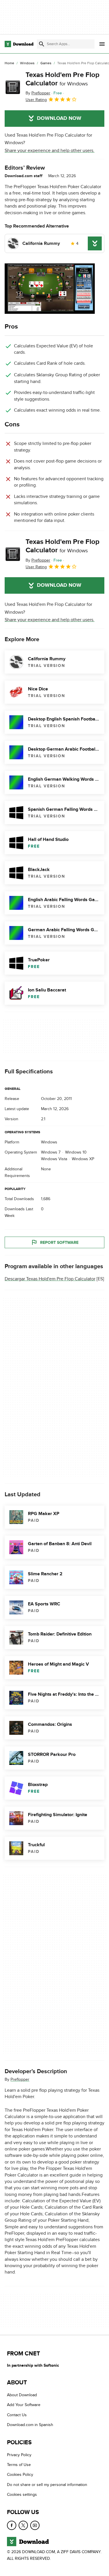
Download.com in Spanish (30, 2425)
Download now (59, 118)
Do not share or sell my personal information (47, 2485)
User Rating (36, 100)
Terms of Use (19, 2465)
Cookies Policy (20, 2475)
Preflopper (20, 2079)
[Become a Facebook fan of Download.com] (12, 2525)
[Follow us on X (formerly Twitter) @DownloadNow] (23, 2525)
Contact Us (17, 2415)
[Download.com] (19, 44)
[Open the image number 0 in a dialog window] (50, 289)
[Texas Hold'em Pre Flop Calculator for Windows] (13, 87)
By (38, 93)
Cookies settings (22, 2495)
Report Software (59, 1243)
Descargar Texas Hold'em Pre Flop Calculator (50, 1279)
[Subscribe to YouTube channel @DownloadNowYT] (35, 2525)
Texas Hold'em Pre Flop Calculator (62, 79)
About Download (22, 2395)
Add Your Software (24, 2405)
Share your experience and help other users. (50, 151)
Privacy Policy (19, 2455)
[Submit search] (42, 44)
